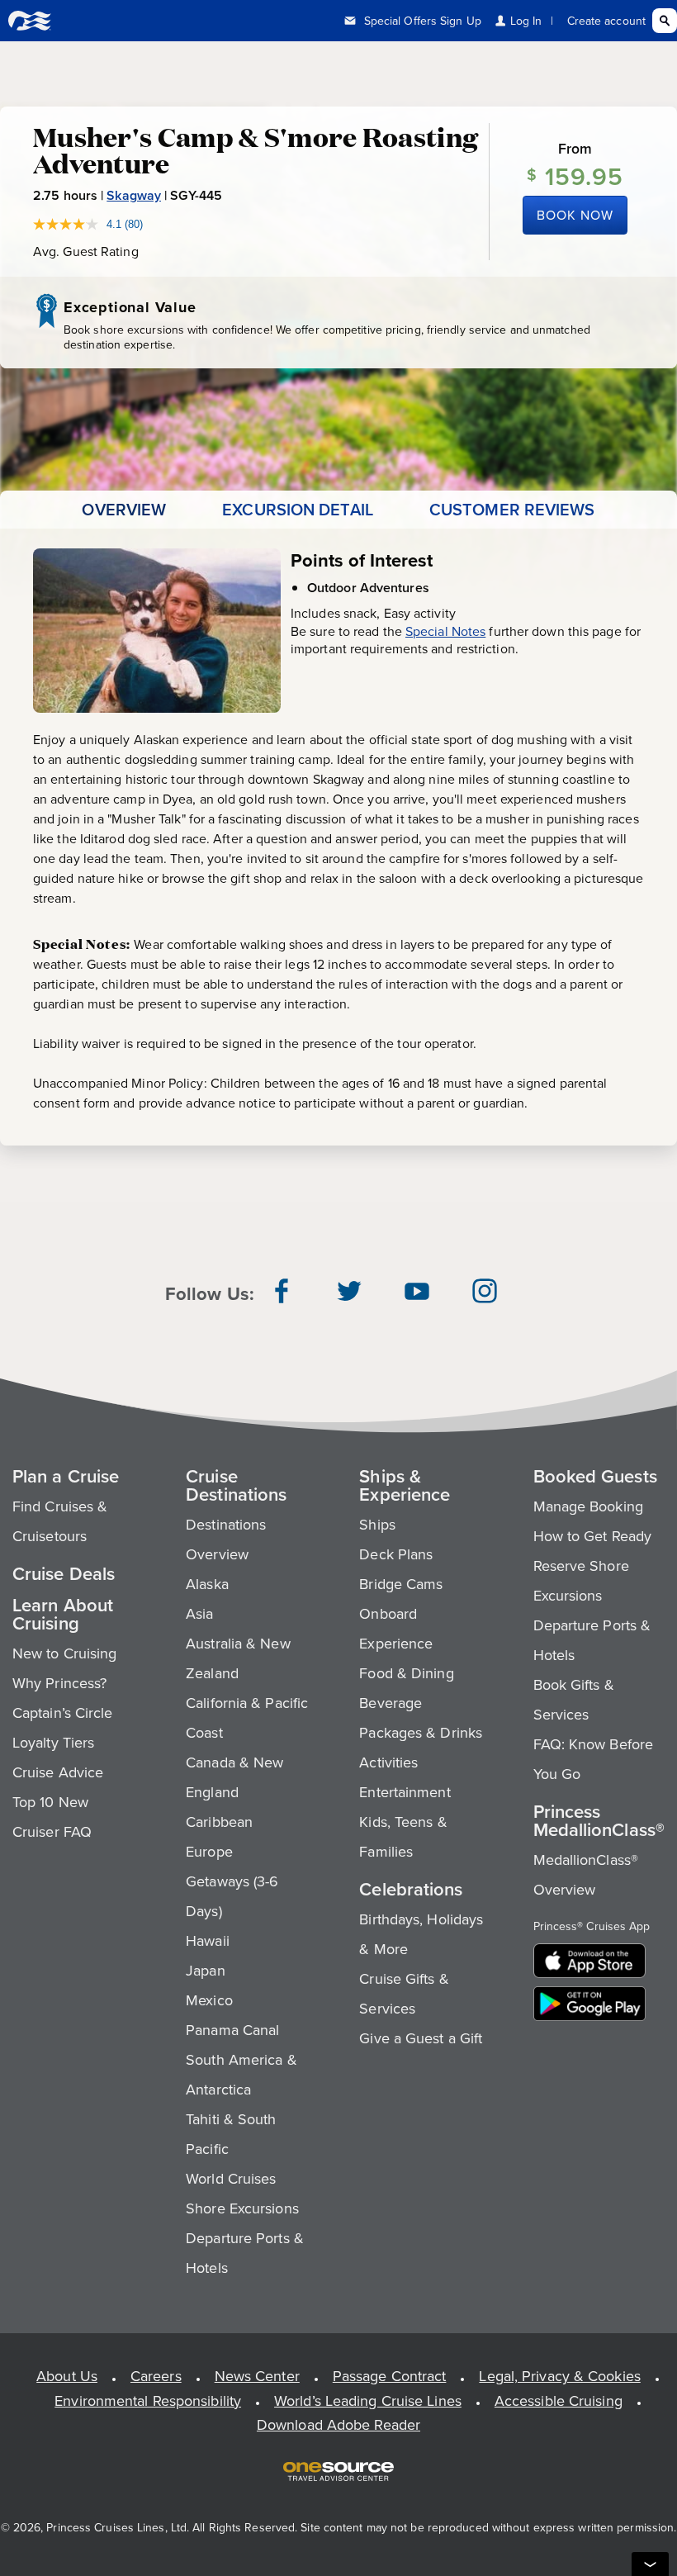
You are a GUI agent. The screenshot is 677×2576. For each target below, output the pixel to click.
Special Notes (445, 631)
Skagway (134, 195)
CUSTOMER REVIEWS (512, 510)
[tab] (124, 510)
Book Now (575, 215)
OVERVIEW (124, 510)
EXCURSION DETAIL (298, 510)
